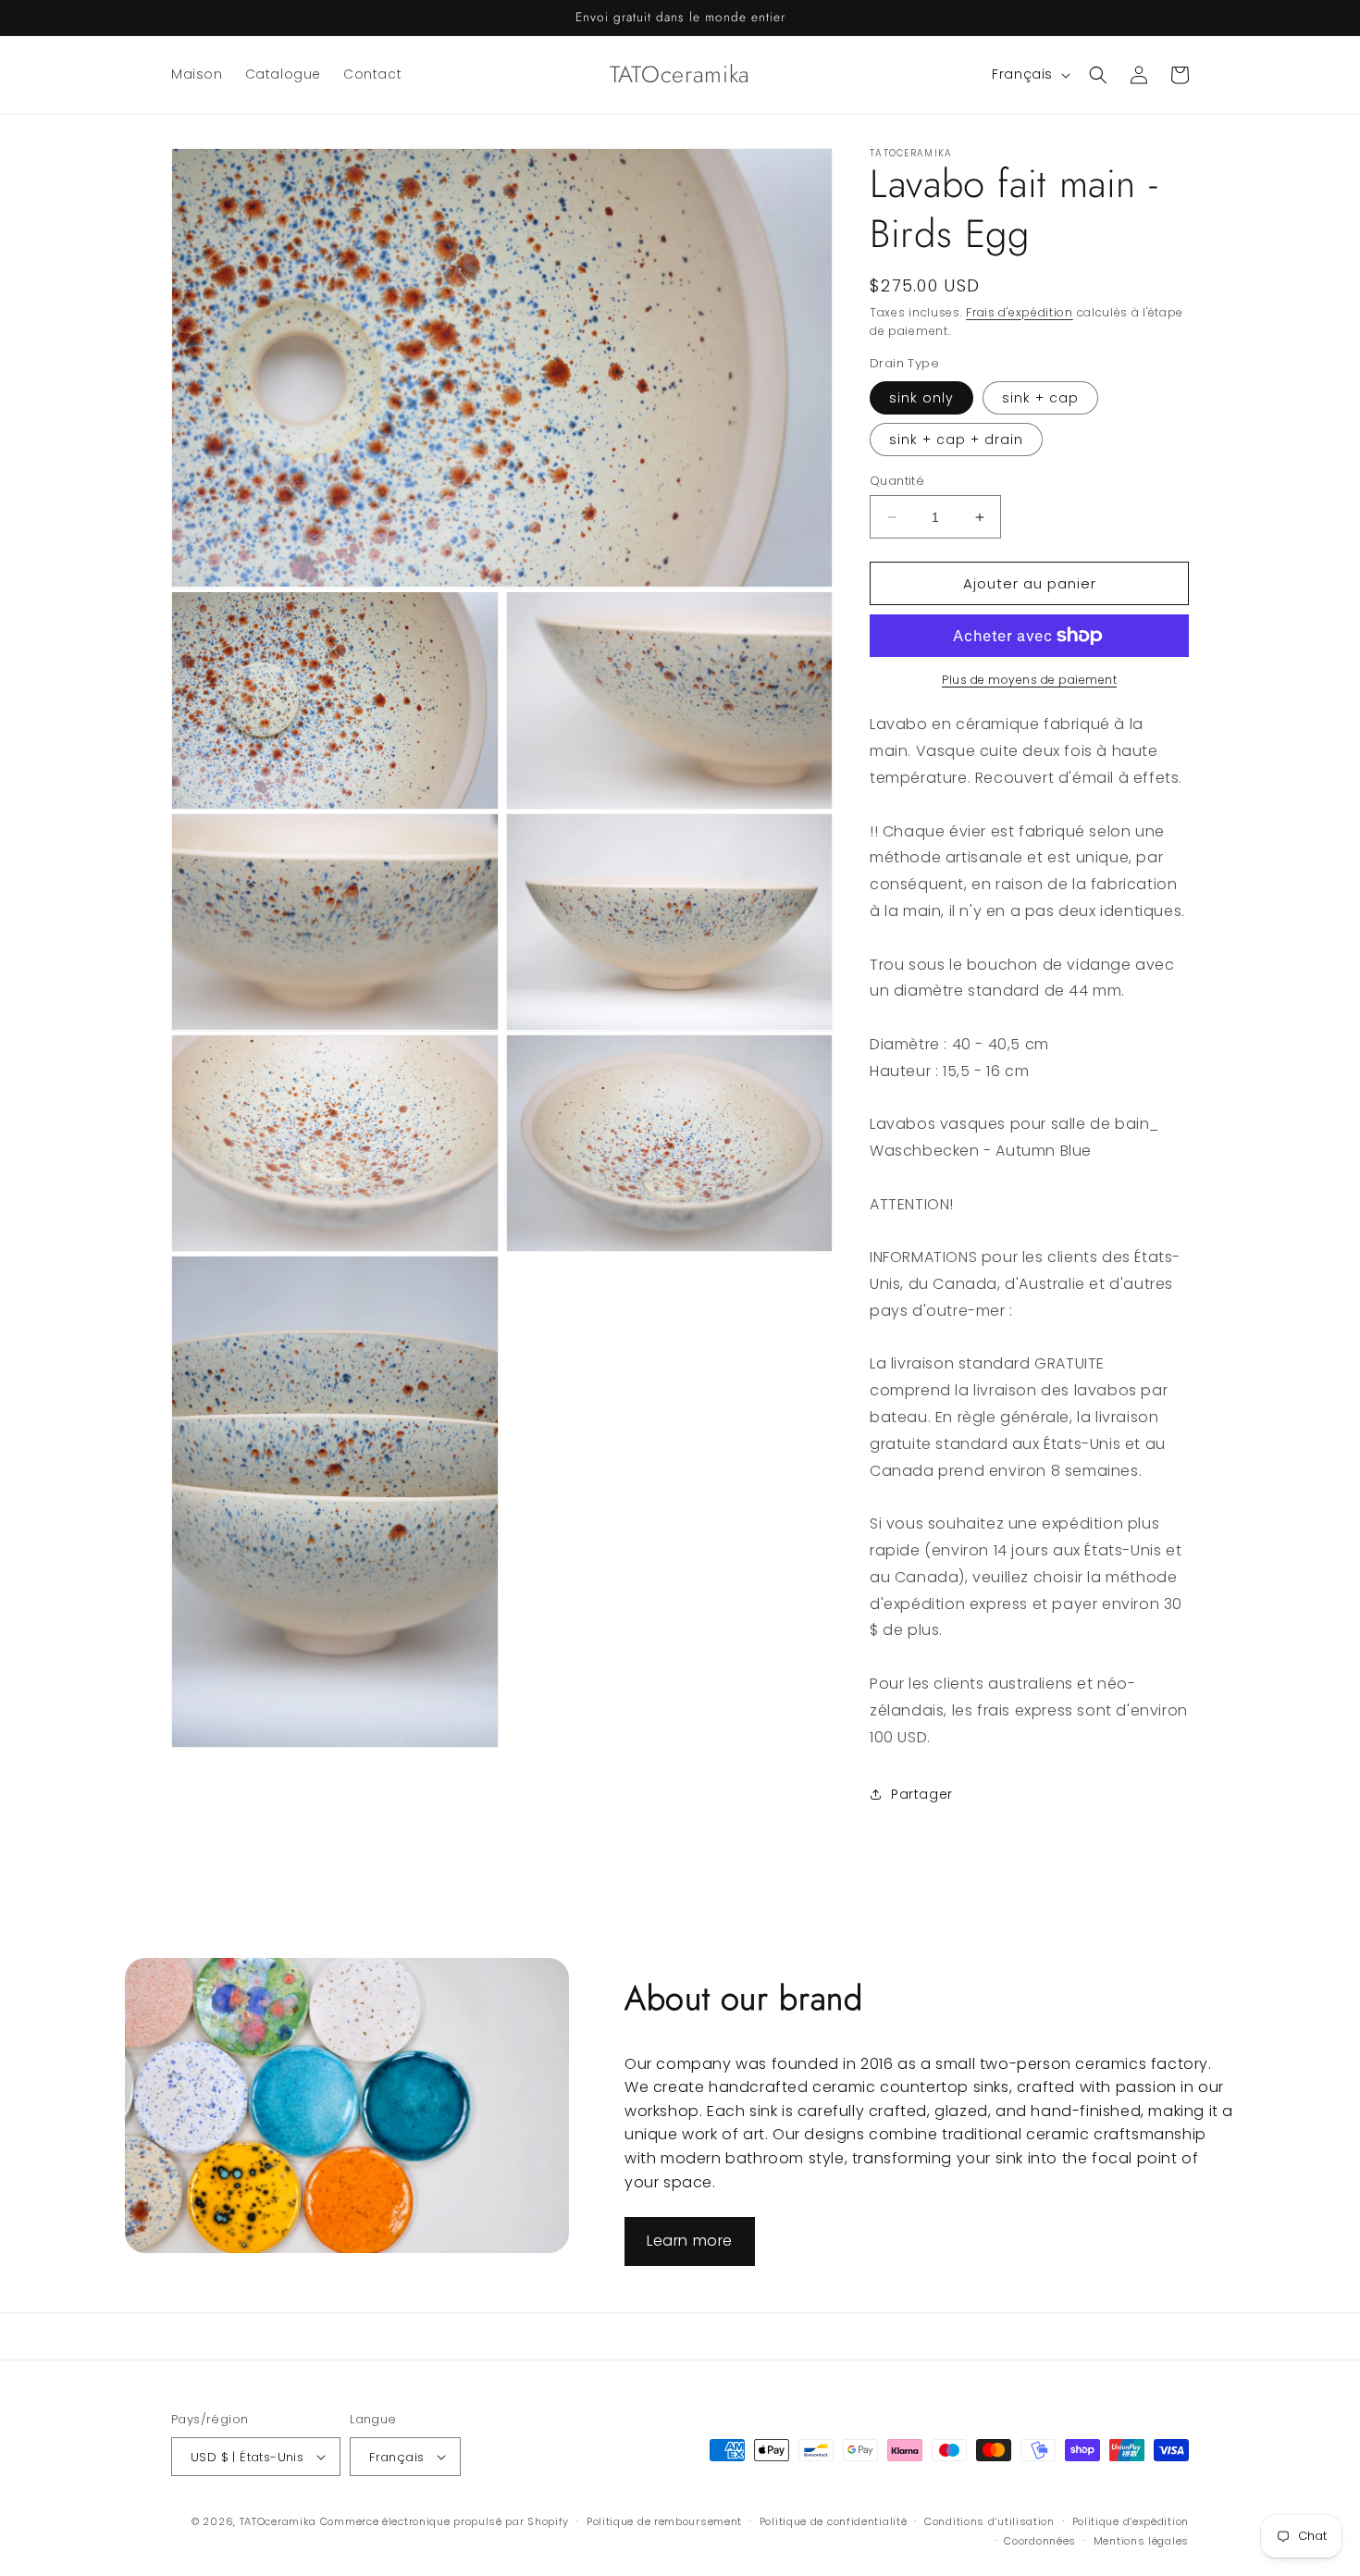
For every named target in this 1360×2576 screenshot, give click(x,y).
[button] (1098, 75)
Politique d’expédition (1131, 2521)
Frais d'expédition (1020, 312)
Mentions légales (1141, 2541)
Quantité (897, 481)
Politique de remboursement (664, 2521)
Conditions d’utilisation (989, 2521)
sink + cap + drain (956, 440)
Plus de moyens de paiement (1029, 680)
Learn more (690, 2241)
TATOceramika (278, 2521)
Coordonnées (1040, 2541)
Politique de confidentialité (834, 2521)
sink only (921, 398)
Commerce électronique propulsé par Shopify (445, 2521)
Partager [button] (922, 1794)
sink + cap (1040, 398)
